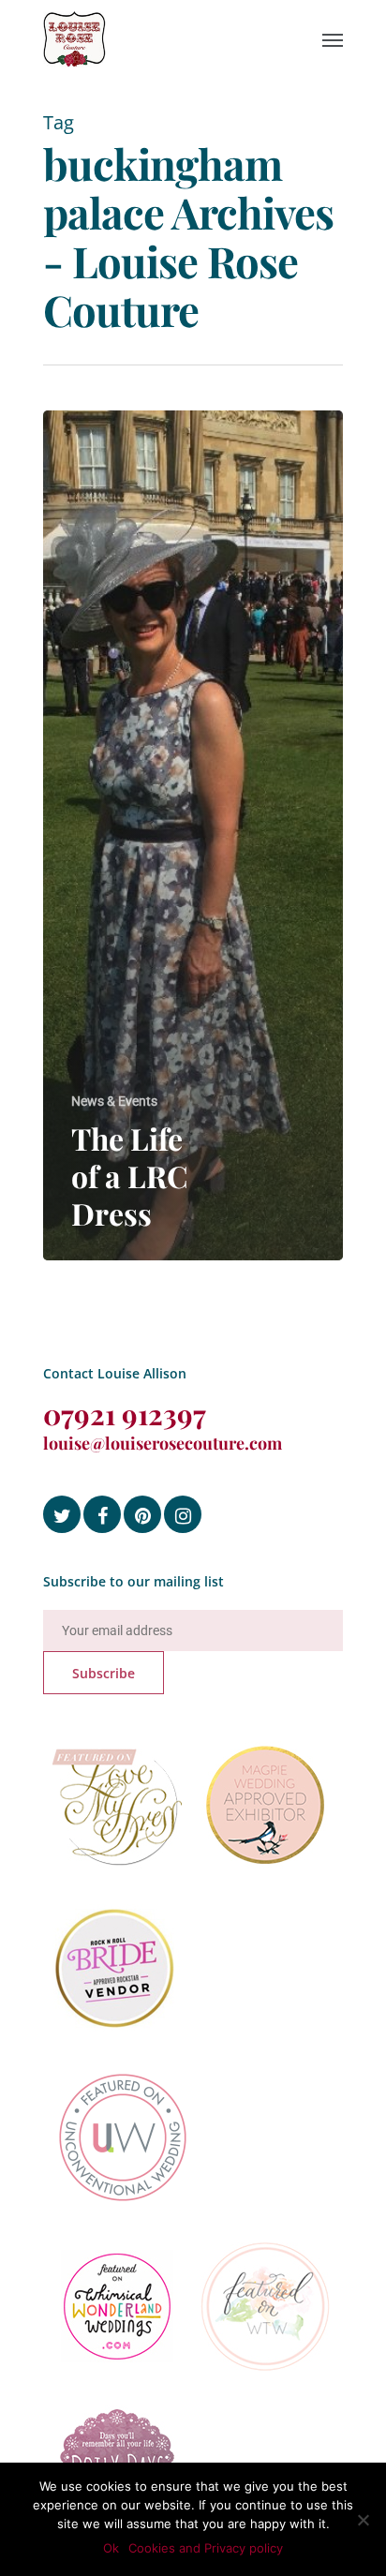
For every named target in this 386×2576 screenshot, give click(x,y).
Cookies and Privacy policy (206, 2548)
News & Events (114, 1101)
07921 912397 (125, 1414)
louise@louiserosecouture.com (163, 1443)
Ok (111, 2548)
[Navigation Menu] (333, 39)
